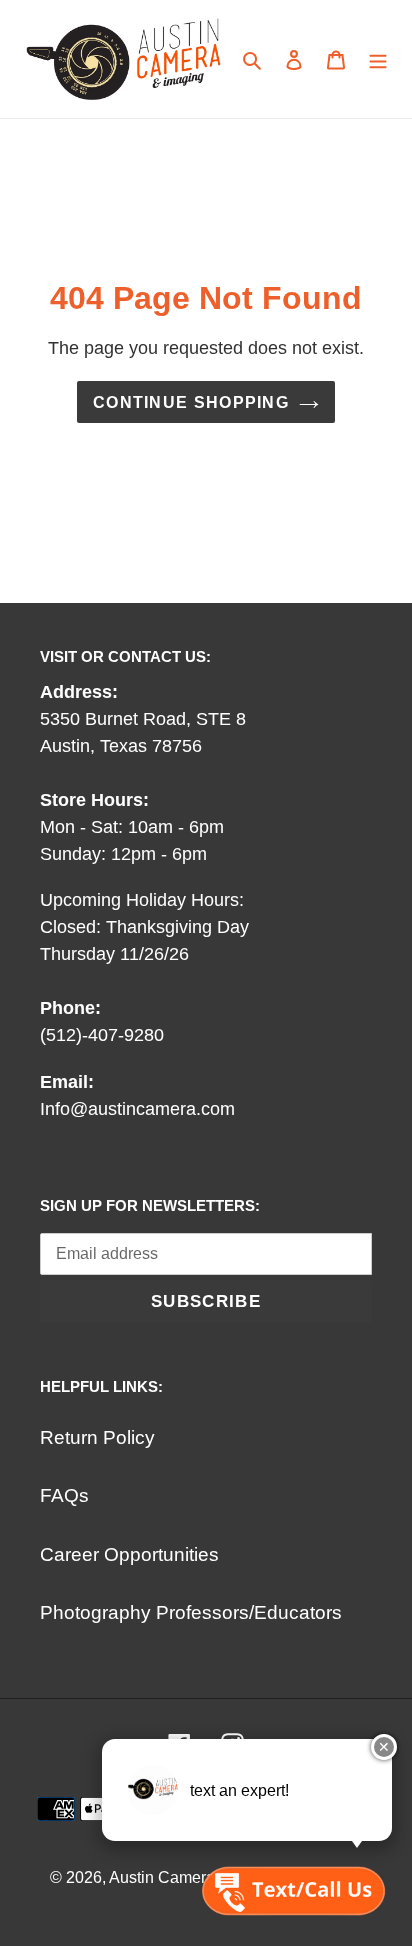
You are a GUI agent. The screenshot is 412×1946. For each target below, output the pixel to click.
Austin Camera (162, 1877)
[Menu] (378, 59)
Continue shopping (191, 402)
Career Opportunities (129, 1554)
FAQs (64, 1495)
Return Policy (97, 1437)
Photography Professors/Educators (191, 1612)
